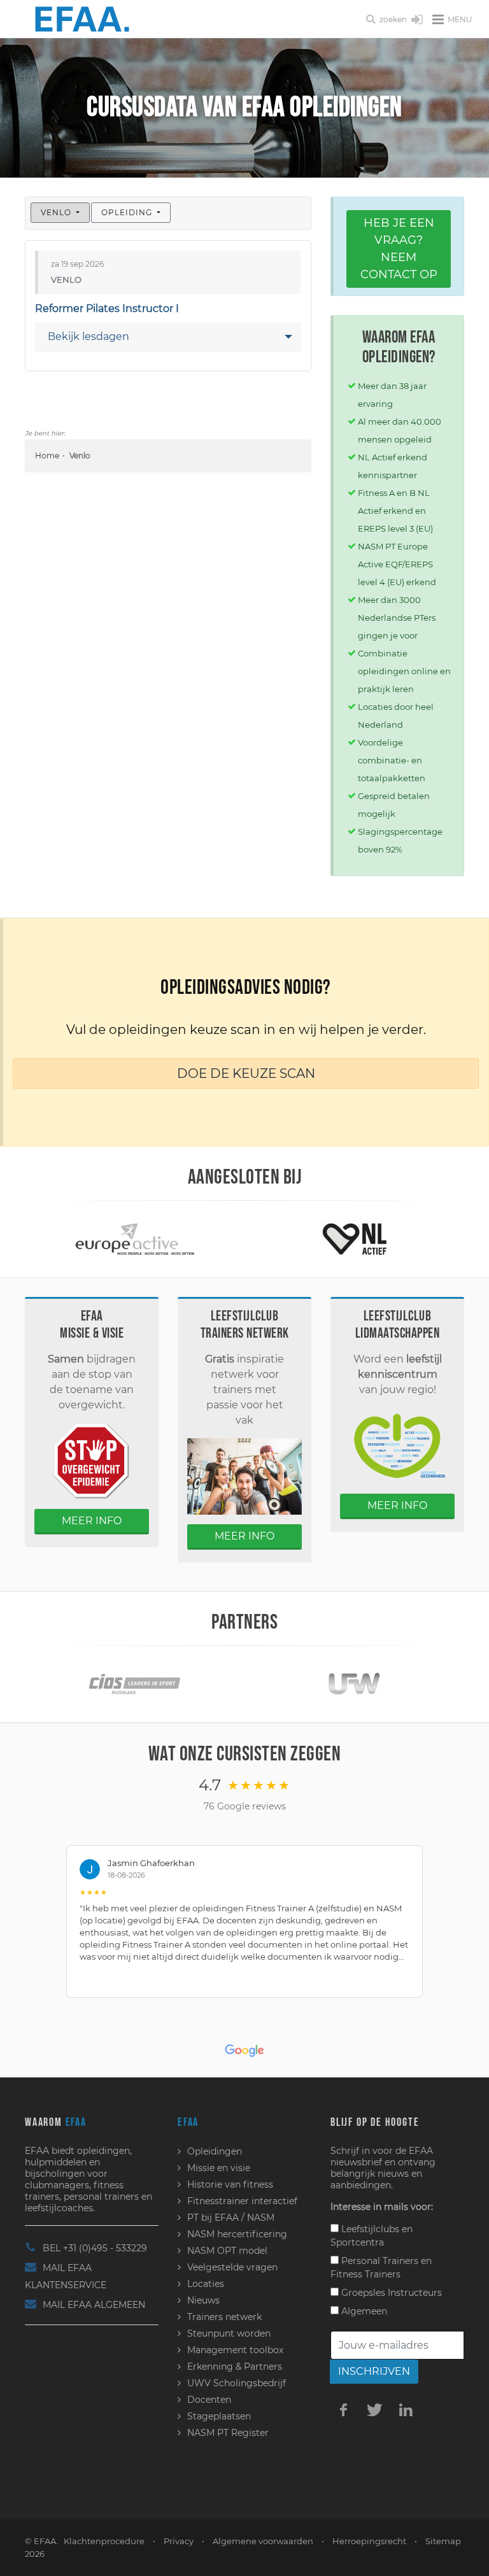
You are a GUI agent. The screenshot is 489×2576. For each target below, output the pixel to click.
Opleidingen (215, 2151)
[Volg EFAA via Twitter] (374, 2409)
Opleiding (128, 212)
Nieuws (203, 2300)
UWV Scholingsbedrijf (237, 2383)
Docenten (209, 2400)
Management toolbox (235, 2350)
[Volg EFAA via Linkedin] (406, 2409)
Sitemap (443, 2541)
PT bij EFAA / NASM (231, 2218)
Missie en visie (219, 2168)
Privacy (179, 2541)
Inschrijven (374, 2371)
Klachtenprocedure (104, 2541)
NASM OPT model (227, 2251)
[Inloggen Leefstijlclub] (417, 20)
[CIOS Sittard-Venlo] (135, 1684)
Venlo (57, 212)
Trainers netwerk (224, 2317)
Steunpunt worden (229, 2333)
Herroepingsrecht (369, 2541)
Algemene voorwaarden (263, 2541)
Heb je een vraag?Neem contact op (399, 249)
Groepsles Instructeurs (390, 2293)
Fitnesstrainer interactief (242, 2201)
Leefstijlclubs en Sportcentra (372, 2236)
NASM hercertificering (237, 2234)
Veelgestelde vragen (232, 2267)
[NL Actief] (355, 1238)
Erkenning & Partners (235, 2367)
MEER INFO (92, 1521)
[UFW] (354, 1684)
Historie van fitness (230, 2184)
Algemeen (363, 2311)
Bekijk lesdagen (89, 336)
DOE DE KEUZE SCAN (246, 1073)
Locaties (206, 2284)
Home (47, 456)
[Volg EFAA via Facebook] (343, 2409)
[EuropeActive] (135, 1238)
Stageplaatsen (219, 2416)
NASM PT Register (228, 2433)
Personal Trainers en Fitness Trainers (381, 2268)
